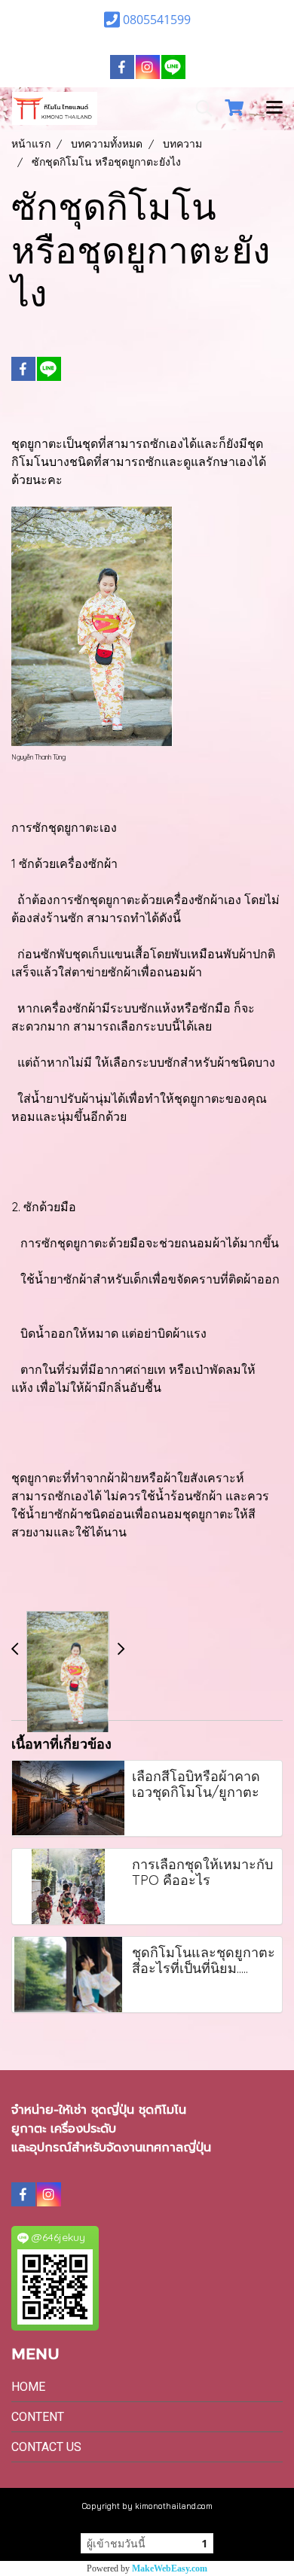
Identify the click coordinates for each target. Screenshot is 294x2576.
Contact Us (46, 2447)
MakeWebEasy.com (170, 2568)
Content (38, 2417)
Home (28, 2387)
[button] (199, 108)
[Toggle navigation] (274, 108)
